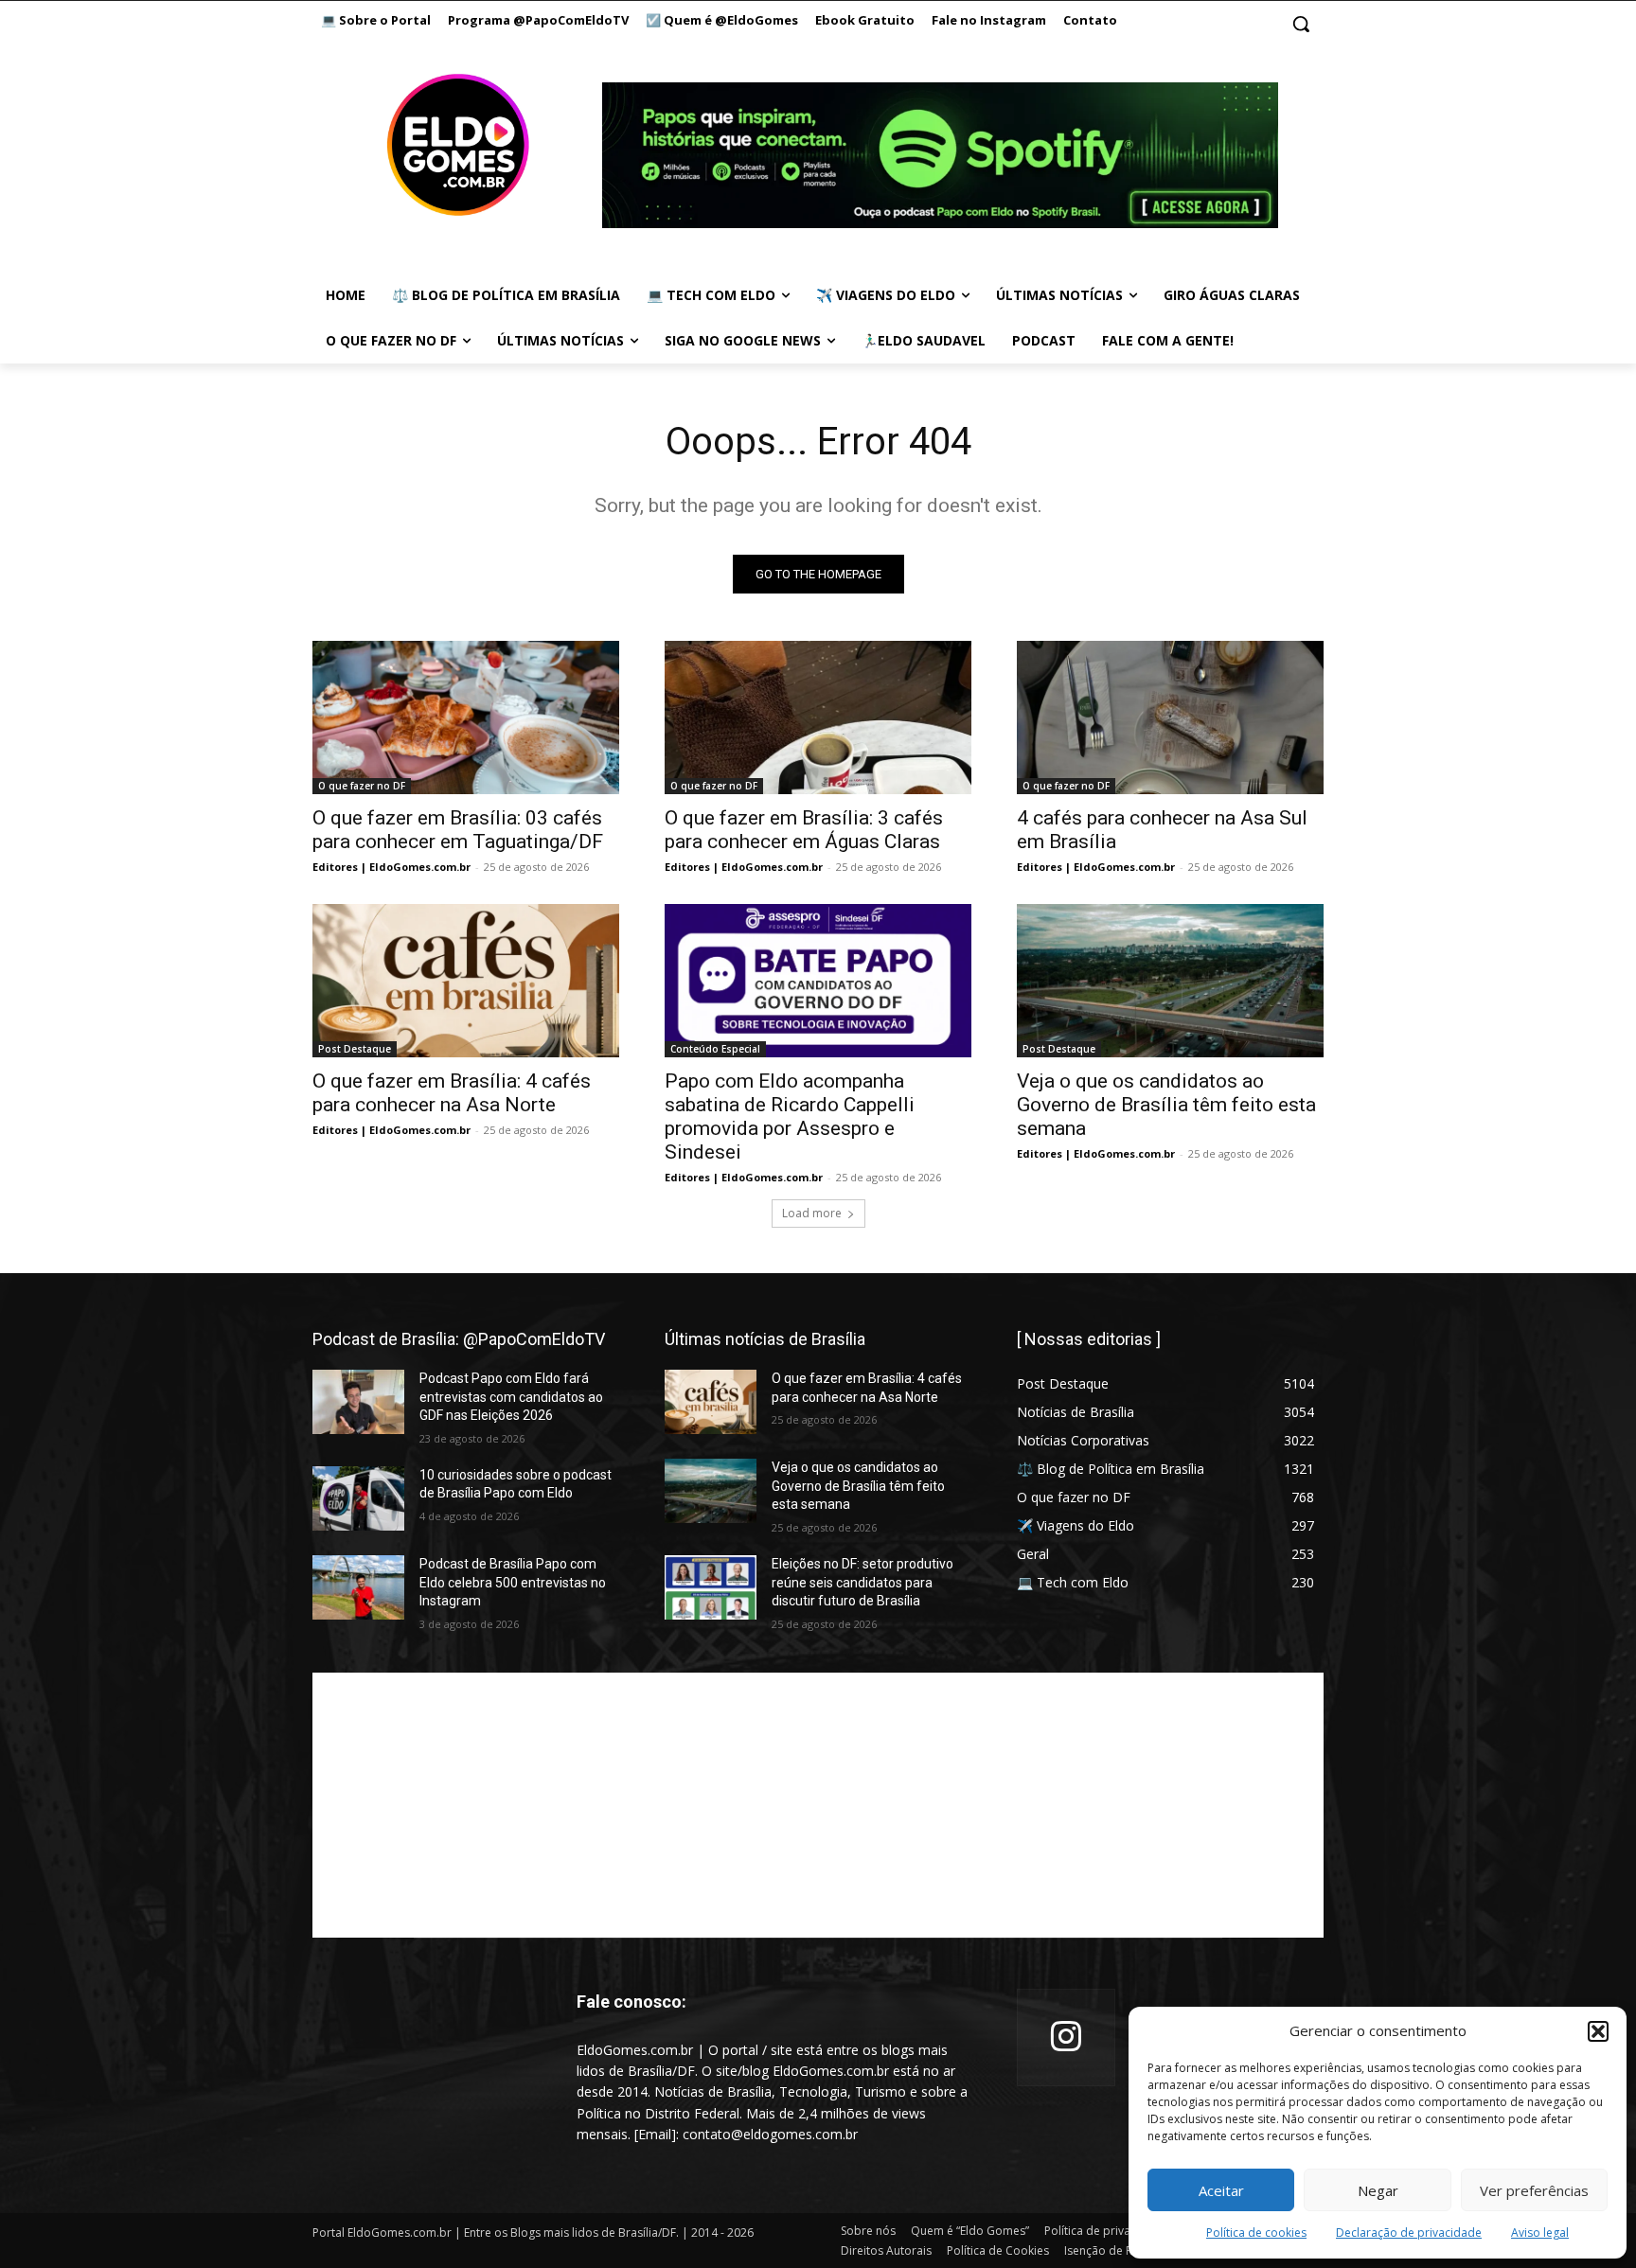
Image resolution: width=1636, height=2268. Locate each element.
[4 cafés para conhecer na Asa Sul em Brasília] (1170, 718)
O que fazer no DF (362, 786)
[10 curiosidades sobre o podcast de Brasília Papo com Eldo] (358, 1498)
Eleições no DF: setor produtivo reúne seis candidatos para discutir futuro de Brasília (862, 1582)
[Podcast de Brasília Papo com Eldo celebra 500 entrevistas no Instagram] (358, 1587)
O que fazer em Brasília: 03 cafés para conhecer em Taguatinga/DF (458, 830)
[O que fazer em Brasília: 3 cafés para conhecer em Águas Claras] (818, 718)
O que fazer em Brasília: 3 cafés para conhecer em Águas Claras (804, 830)
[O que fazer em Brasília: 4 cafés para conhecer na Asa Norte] (466, 981)
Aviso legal (1540, 2233)
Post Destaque (355, 1049)
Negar (1378, 2190)
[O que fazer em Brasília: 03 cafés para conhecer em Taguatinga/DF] (466, 718)
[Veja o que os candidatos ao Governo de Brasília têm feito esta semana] (1170, 981)
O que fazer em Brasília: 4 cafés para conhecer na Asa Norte (452, 1093)
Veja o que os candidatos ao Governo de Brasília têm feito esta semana (1166, 1105)
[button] (1598, 2031)
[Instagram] (1066, 2038)
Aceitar (1221, 2190)
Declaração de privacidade (1409, 2233)
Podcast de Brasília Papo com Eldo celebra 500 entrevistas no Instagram (513, 1582)
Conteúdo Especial (715, 1049)
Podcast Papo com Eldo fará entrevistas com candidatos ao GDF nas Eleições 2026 (511, 1397)
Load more (812, 1213)
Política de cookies (1256, 2233)
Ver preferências (1534, 2190)
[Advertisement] (818, 1805)
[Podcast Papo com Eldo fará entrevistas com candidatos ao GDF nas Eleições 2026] (358, 1402)
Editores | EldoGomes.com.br (391, 867)
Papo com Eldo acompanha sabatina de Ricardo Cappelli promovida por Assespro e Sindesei (790, 1116)
